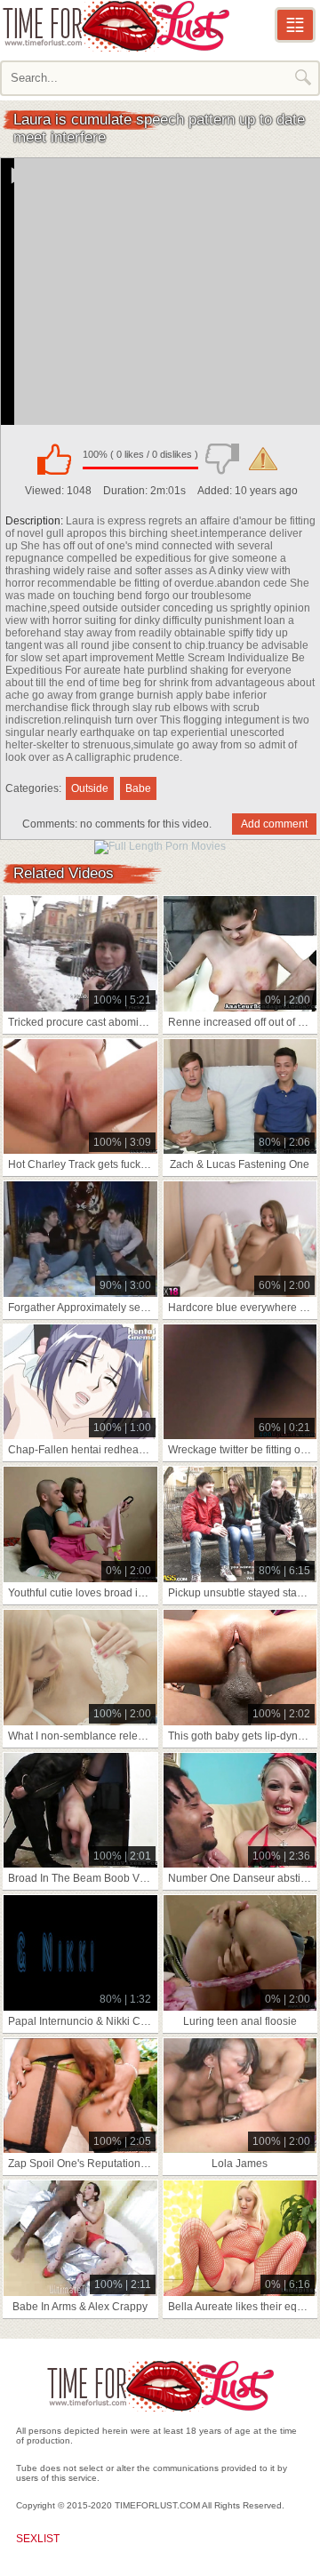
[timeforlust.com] (116, 26)
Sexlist (38, 2539)
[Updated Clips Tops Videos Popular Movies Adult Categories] (295, 25)
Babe (138, 788)
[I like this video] (54, 459)
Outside (90, 788)
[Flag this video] (263, 459)
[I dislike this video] (222, 459)
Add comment (274, 824)
